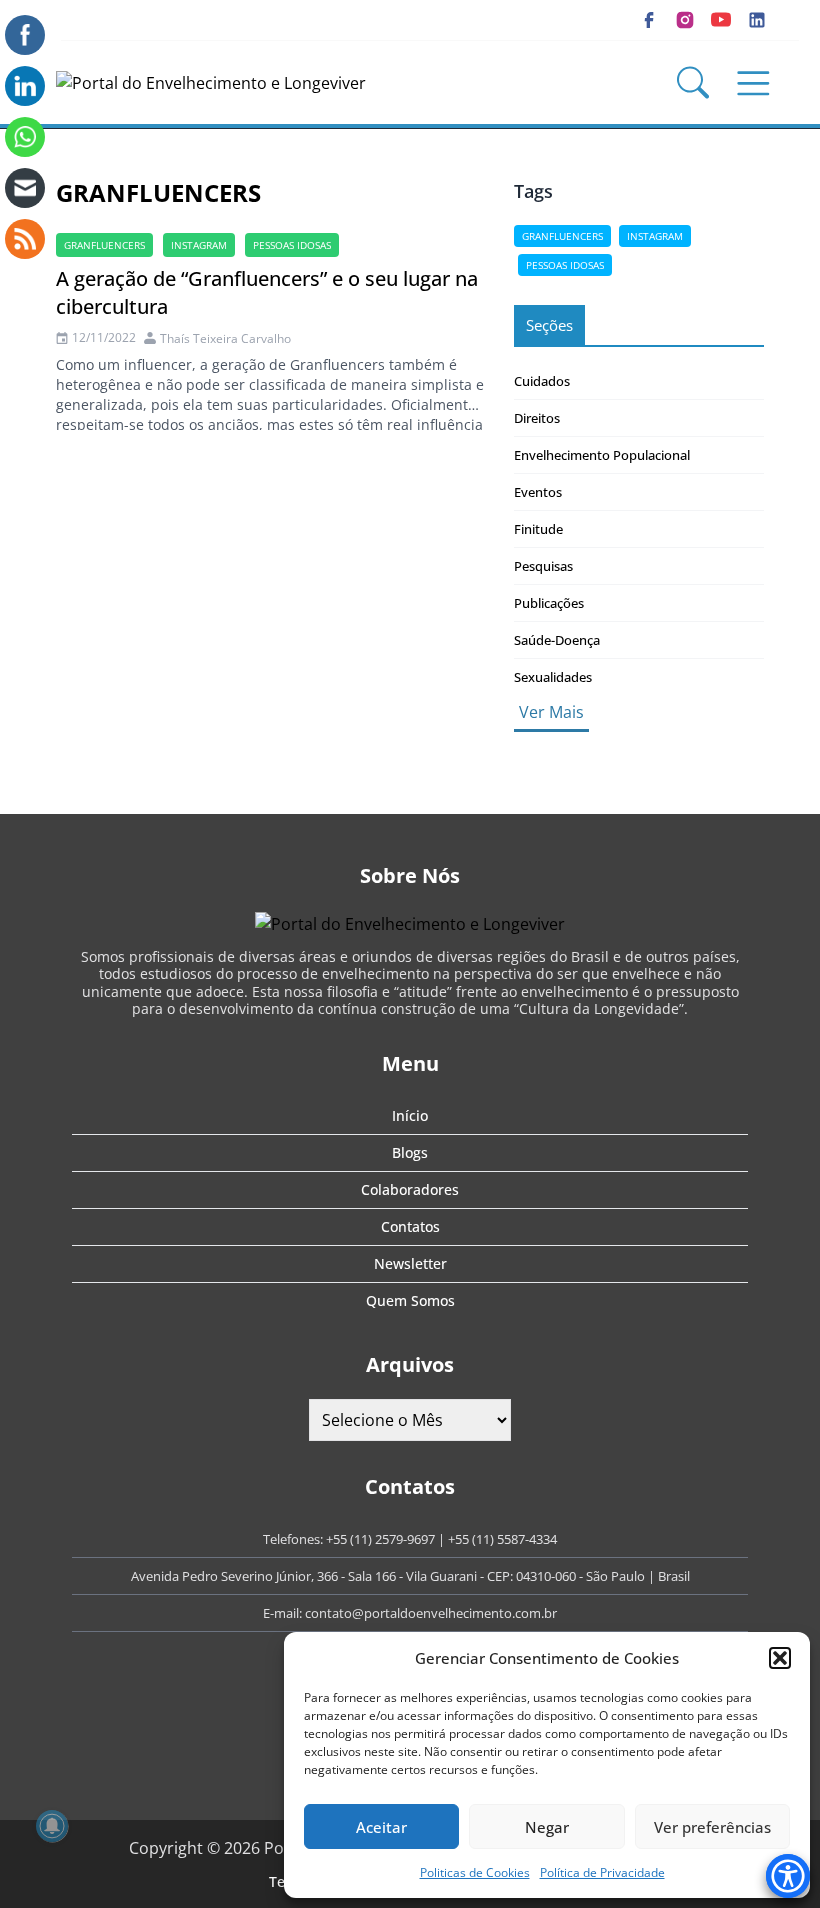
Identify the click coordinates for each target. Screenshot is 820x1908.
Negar (547, 1827)
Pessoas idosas (292, 245)
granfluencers (104, 245)
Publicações (549, 603)
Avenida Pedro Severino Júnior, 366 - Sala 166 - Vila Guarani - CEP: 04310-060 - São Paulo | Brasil (410, 1576)
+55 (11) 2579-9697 (380, 1539)
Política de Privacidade (602, 1872)
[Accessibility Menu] (788, 1876)
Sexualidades (553, 677)
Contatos (410, 1226)
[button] (780, 1658)
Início (410, 1115)
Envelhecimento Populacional (602, 455)
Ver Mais (551, 712)
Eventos (538, 492)
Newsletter (410, 1263)
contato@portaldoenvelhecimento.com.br (431, 1613)
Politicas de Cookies (475, 1872)
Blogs (410, 1152)
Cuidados (542, 381)
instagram (199, 245)
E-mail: (284, 1613)
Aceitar (381, 1827)
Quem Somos (410, 1300)
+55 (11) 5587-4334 (502, 1539)
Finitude (538, 529)
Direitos (537, 418)
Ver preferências (712, 1827)
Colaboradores (410, 1189)
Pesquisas (543, 566)
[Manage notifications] (52, 1826)
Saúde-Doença (557, 640)
